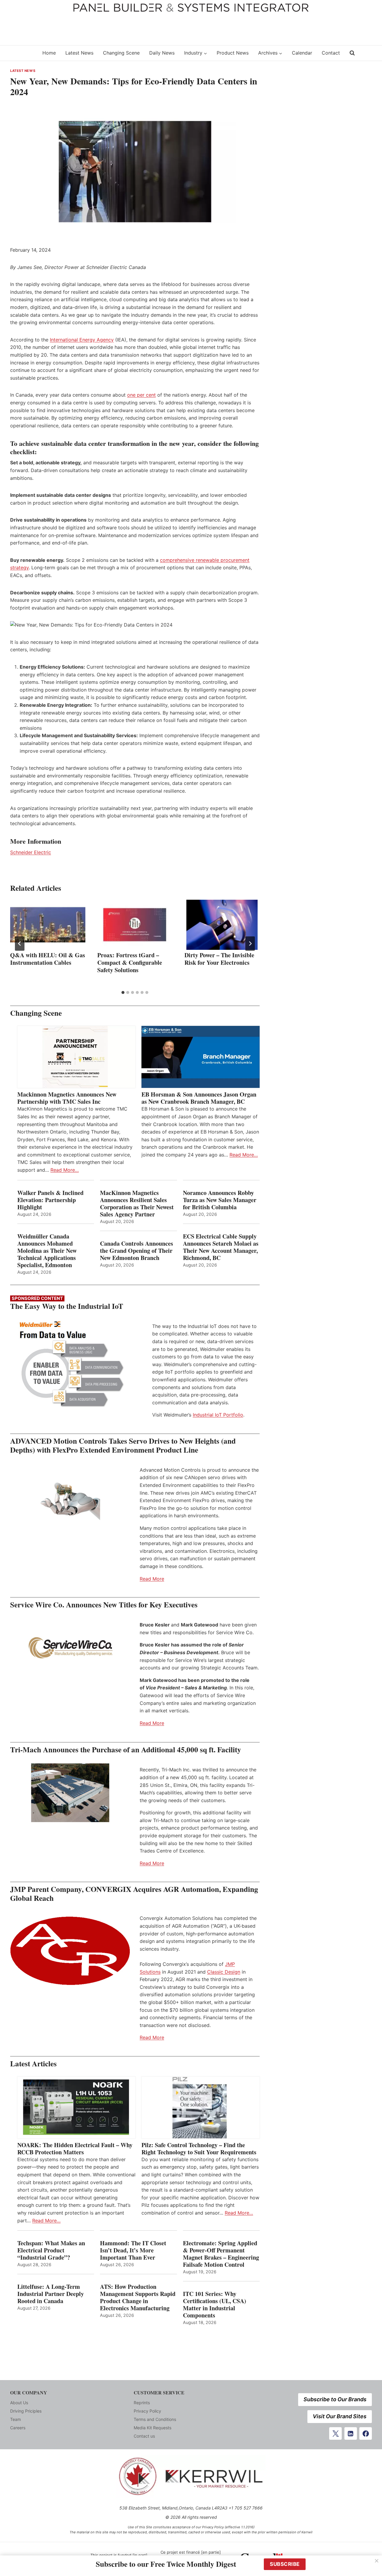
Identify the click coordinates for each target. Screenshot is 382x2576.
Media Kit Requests (153, 2428)
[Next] (250, 944)
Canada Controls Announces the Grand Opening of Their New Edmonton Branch (137, 1251)
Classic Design (224, 1972)
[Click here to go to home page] (22, 53)
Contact (331, 53)
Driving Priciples (26, 2411)
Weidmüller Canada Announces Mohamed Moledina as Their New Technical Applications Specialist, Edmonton (47, 1251)
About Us (19, 2403)
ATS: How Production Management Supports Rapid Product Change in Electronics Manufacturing (138, 2297)
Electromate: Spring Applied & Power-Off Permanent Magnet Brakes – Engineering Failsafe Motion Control (221, 2254)
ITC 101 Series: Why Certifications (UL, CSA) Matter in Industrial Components (215, 2305)
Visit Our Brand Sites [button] (340, 2416)
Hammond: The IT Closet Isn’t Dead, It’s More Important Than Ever (133, 2250)
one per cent (141, 395)
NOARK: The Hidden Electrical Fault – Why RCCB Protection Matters (75, 2149)
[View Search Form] (352, 53)
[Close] (377, 2561)
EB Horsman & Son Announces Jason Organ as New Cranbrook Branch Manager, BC (199, 1098)
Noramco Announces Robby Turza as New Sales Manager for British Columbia (220, 1200)
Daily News (162, 53)
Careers (18, 2428)
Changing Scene (121, 53)
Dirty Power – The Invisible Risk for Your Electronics (219, 959)
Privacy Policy (147, 2411)
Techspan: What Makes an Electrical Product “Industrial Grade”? (51, 2250)
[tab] (123, 992)
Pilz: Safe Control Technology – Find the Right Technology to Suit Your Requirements (199, 2149)
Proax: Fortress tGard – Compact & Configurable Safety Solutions (130, 962)
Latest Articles (33, 2064)
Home (49, 53)
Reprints (142, 2403)
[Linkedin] (351, 2433)
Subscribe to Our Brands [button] (335, 2399)
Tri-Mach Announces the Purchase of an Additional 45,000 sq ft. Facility (126, 1749)
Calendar (302, 53)
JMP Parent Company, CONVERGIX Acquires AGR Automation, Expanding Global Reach (134, 1894)
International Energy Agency (82, 340)
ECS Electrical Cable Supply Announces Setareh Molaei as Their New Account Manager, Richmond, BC (221, 1247)
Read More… (65, 1170)
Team (16, 2419)
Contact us (144, 2436)
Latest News (79, 53)
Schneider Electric (31, 852)
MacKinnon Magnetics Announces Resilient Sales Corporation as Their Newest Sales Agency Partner (137, 1204)
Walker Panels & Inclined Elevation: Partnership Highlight (50, 1200)
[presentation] (48, 925)
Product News (233, 53)
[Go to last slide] (20, 944)
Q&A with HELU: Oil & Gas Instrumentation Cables (48, 959)
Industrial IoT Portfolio (218, 1415)
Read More (152, 1579)
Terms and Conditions (155, 2419)
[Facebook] (366, 2433)
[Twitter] (335, 2433)
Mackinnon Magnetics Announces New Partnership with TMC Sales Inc (67, 1098)
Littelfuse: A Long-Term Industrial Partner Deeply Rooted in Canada (51, 2294)
